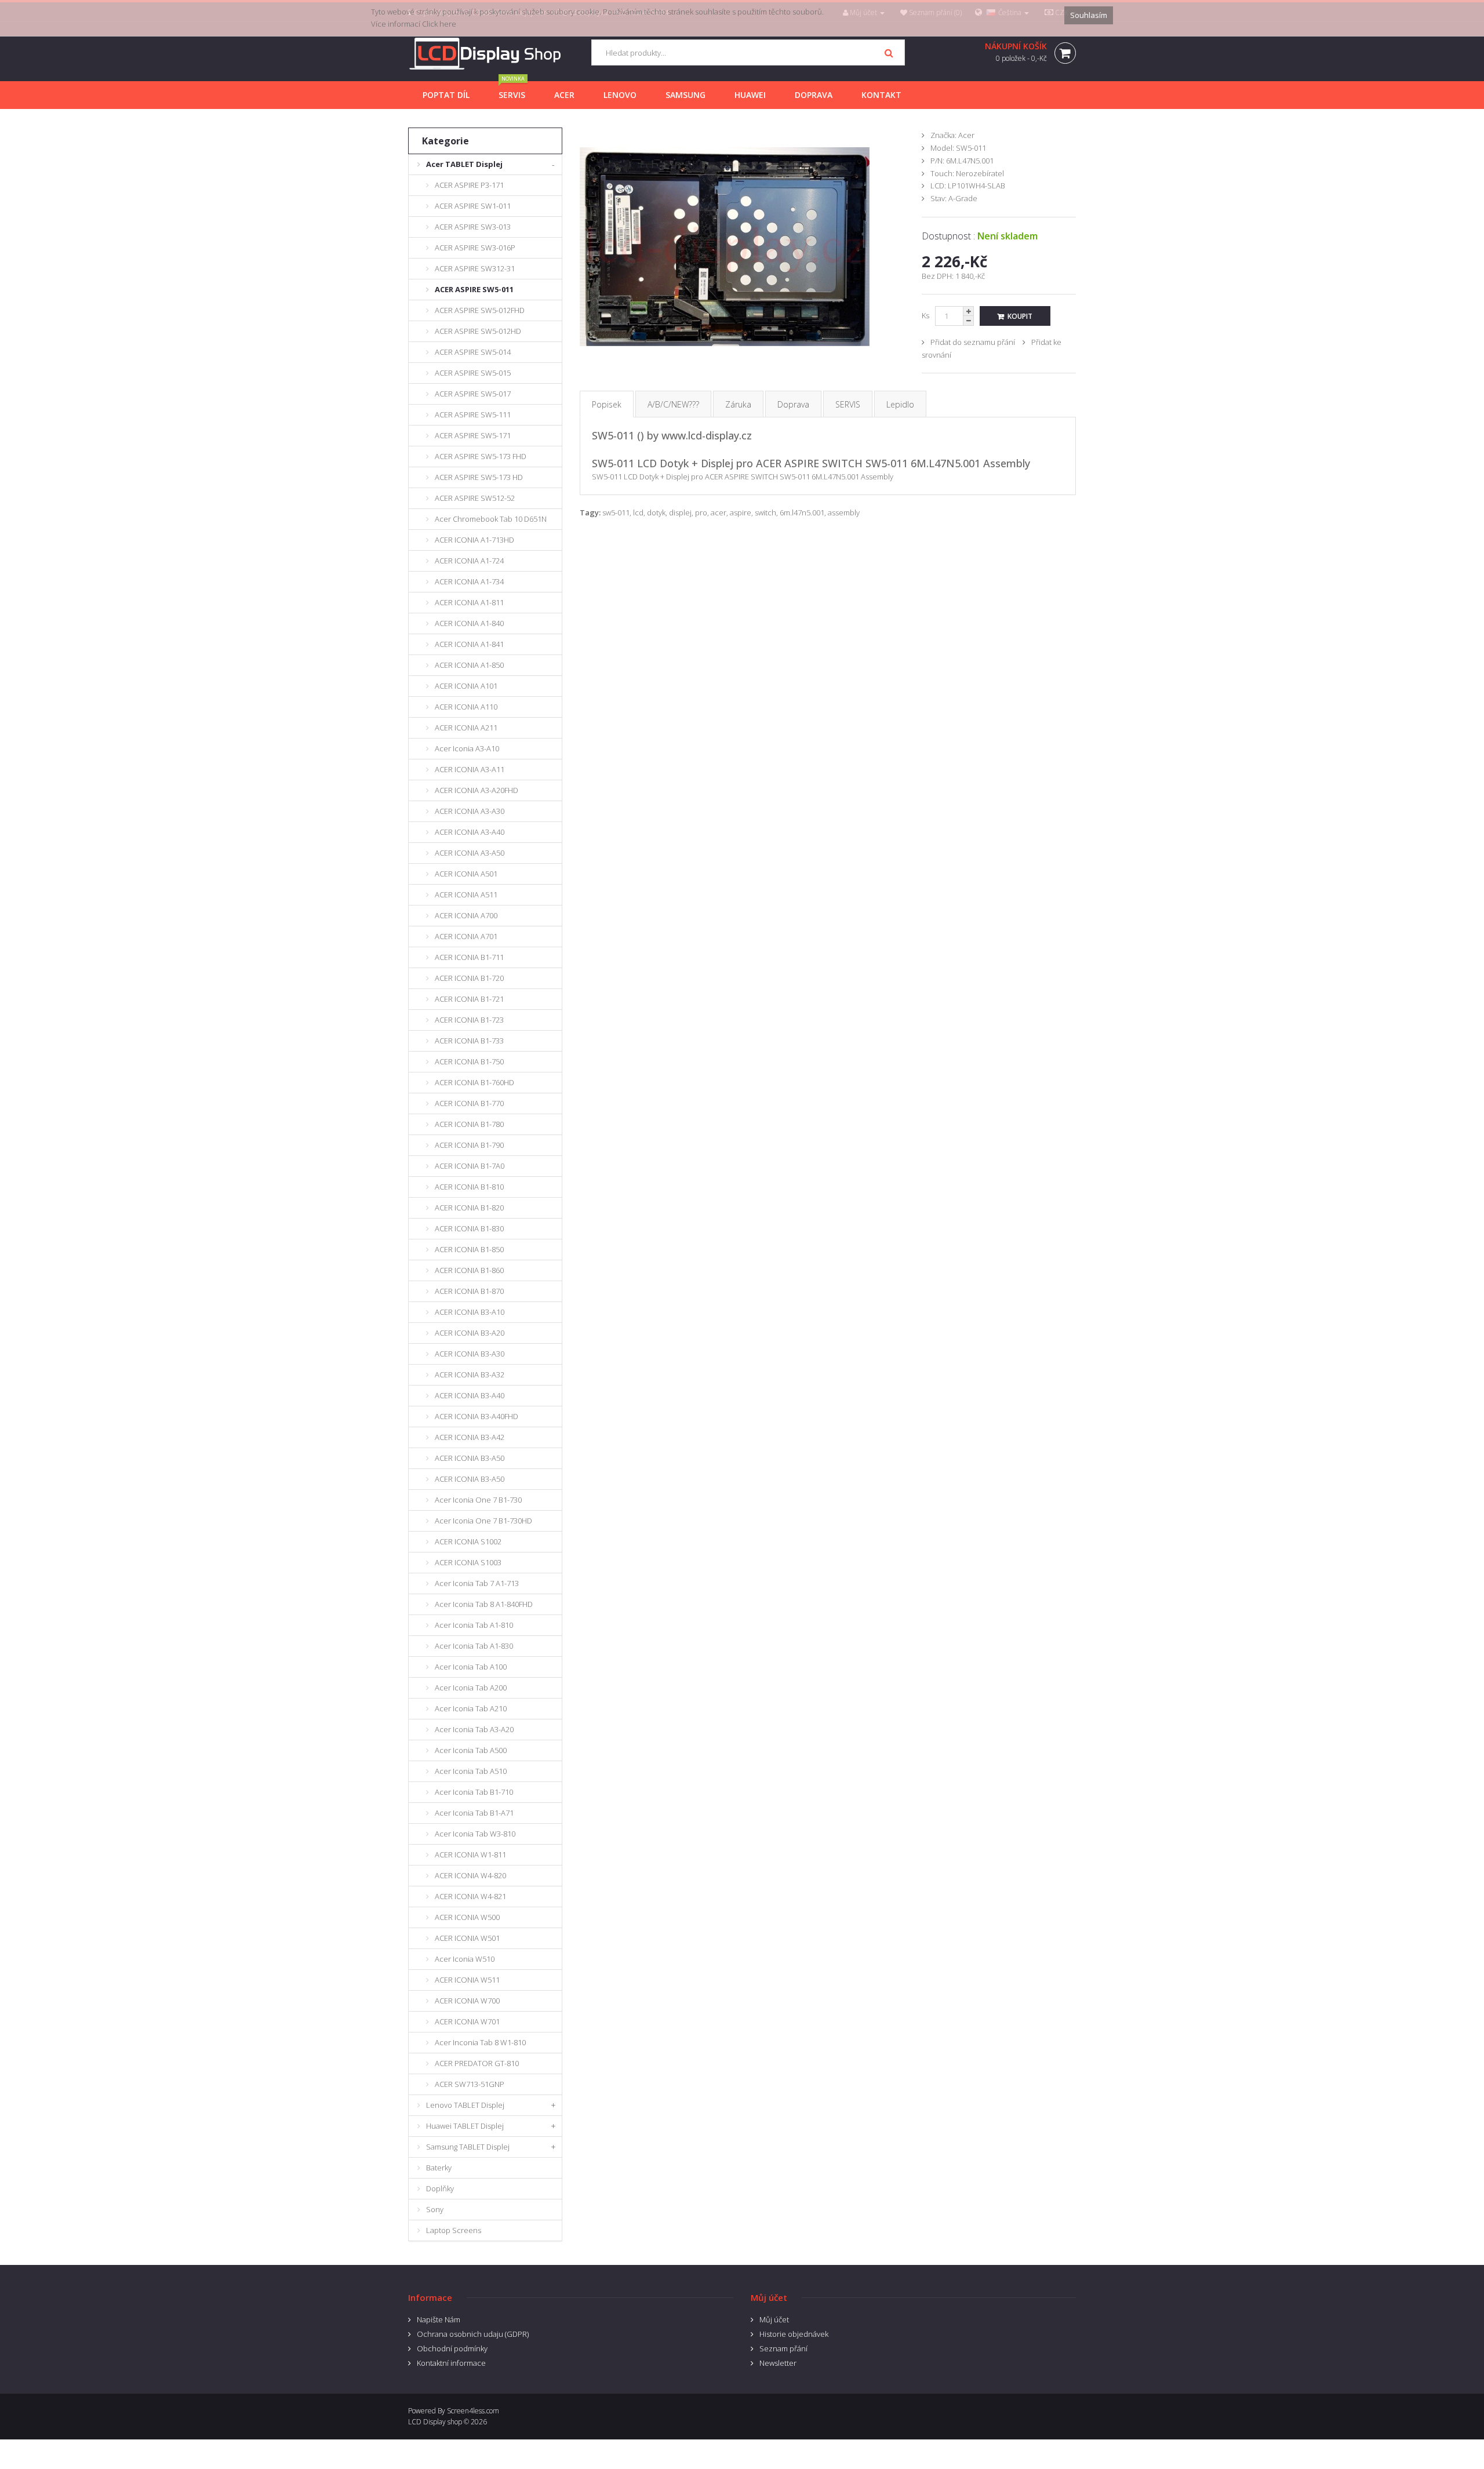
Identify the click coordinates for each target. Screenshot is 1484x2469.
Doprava (793, 404)
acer (719, 512)
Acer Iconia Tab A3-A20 (474, 1729)
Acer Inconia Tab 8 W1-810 (480, 2042)
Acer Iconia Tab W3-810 (475, 1834)
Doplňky (440, 2188)
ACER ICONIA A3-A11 (470, 769)
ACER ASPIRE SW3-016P (475, 248)
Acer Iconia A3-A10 (467, 748)
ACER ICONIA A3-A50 (470, 853)
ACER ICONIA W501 (467, 1938)
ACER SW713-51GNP (470, 2084)
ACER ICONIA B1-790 (469, 1145)
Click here (439, 24)
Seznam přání (783, 2348)
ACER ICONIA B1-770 (469, 1103)
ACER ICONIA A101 (466, 686)
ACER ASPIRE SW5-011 (474, 289)
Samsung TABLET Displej (468, 2147)
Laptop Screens (454, 2230)
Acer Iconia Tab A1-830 (474, 1646)
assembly (844, 512)
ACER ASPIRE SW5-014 (473, 352)
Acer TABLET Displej (464, 164)
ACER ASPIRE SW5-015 (473, 373)
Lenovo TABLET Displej (465, 2105)
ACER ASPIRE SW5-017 (473, 394)
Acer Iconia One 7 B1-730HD (483, 1521)
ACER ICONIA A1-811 (469, 602)
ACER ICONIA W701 (467, 2021)
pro (701, 512)
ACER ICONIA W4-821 (470, 1896)
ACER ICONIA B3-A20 (470, 1333)
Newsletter (778, 2363)
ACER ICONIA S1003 (468, 1562)
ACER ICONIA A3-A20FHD (477, 790)
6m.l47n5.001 (802, 512)
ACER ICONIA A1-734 (469, 581)
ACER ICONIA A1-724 (469, 561)
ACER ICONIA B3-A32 (470, 1375)
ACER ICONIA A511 (466, 894)
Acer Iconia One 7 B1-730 (478, 1500)
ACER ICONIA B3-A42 (470, 1437)
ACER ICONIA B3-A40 (470, 1395)
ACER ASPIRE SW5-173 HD (479, 477)
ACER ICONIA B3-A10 (470, 1312)
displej (680, 512)
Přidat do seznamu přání (973, 342)
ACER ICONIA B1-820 (469, 1208)
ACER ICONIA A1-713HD (474, 540)
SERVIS (848, 404)
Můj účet (774, 2319)
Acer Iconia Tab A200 (471, 1688)
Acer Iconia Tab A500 (471, 1750)
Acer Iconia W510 (465, 1959)
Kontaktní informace (451, 2363)
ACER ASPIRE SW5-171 (473, 435)
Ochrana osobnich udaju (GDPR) (473, 2334)
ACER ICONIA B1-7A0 (470, 1166)
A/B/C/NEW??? (673, 404)
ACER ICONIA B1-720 (469, 978)
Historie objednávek (794, 2334)
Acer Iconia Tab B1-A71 (474, 1813)
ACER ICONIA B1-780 (469, 1124)
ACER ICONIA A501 (466, 874)
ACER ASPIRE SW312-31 (475, 268)
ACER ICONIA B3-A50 (470, 1458)
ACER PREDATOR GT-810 (477, 2063)
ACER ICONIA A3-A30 (470, 811)
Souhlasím (1089, 15)
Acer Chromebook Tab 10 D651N (491, 519)
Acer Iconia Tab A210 (471, 1708)
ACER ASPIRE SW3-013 (473, 227)
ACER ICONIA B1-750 (469, 1061)
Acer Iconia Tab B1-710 (474, 1792)
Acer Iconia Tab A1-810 (474, 1625)
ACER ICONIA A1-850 (469, 665)
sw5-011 (616, 512)
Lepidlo (900, 404)
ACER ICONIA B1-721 (469, 999)
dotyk (656, 512)
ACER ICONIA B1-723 (469, 1020)
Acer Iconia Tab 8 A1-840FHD (484, 1604)
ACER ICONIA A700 (466, 915)
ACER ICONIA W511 (467, 1980)
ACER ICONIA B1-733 (469, 1041)
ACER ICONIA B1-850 (469, 1249)
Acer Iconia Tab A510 (471, 1771)
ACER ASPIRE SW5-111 (473, 414)
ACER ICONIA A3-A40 (470, 832)
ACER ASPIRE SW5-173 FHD (481, 456)
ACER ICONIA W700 (467, 2001)
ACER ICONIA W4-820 (470, 1875)
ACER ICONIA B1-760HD (474, 1082)
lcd (638, 512)
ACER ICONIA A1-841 (469, 644)
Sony (435, 2209)
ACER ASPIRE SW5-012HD (478, 331)
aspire (741, 512)
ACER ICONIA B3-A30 (470, 1354)
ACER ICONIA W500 (467, 1917)
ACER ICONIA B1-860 (469, 1270)
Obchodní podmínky (452, 2348)
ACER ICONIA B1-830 (469, 1228)
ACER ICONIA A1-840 (469, 623)
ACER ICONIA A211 (466, 728)
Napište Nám (439, 2319)
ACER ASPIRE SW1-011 (473, 206)
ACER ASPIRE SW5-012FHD (480, 310)
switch (765, 512)
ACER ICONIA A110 (466, 707)
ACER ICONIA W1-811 (470, 1855)
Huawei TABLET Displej (465, 2126)
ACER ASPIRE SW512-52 (475, 498)
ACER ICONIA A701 (466, 936)
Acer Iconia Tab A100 (471, 1667)
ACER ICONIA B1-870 (469, 1291)
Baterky (439, 2168)
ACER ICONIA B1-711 (469, 957)
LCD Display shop (435, 2422)
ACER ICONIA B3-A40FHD (477, 1416)
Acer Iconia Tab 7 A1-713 (477, 1583)
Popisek (607, 404)
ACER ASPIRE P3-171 (469, 185)
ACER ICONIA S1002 (468, 1541)
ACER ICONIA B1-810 (469, 1187)
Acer (966, 135)
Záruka (738, 404)
